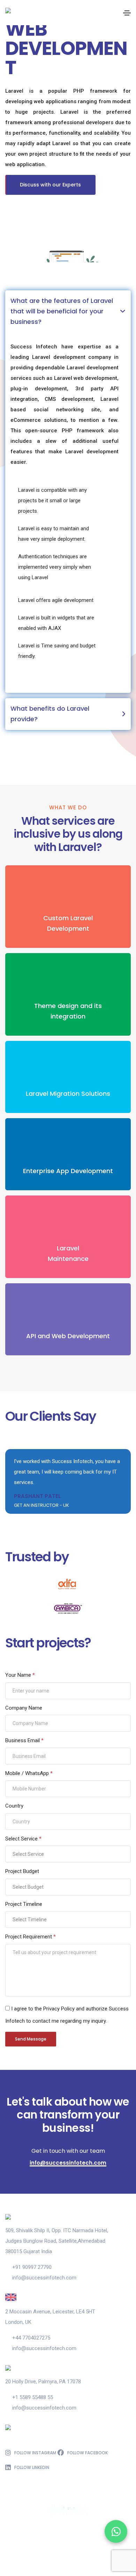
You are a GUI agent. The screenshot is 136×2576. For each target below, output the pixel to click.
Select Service (23, 1839)
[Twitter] (68, 2557)
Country (14, 1806)
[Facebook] (41, 2557)
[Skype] (55, 2557)
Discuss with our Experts (50, 185)
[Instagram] (81, 2557)
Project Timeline (24, 1904)
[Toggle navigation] (127, 13)
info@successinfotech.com (68, 2163)
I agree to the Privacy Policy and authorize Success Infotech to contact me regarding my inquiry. (67, 2015)
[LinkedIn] (95, 2557)
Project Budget (22, 1871)
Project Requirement (31, 1937)
